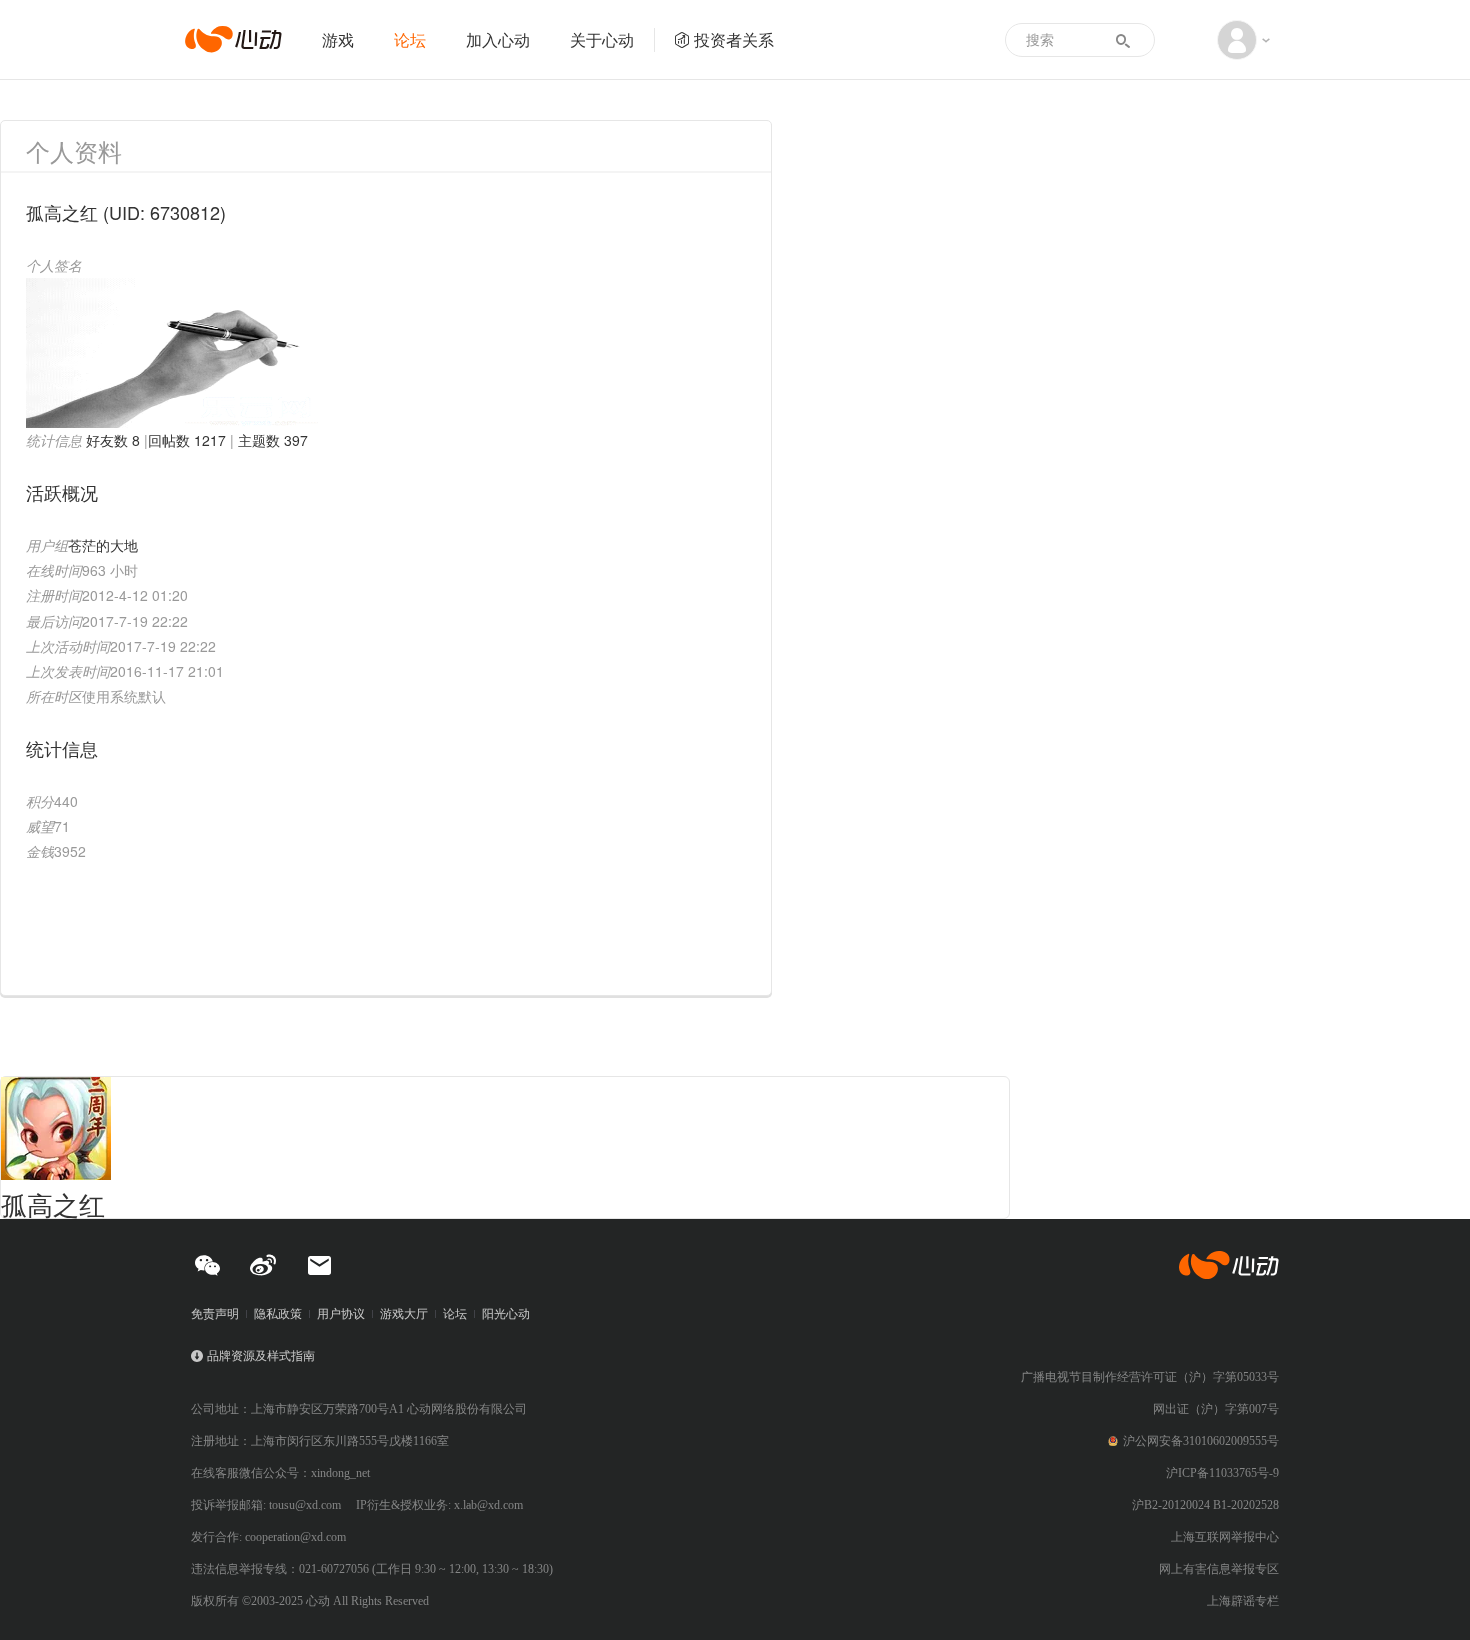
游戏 (338, 39)
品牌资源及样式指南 (261, 1356)
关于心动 (602, 39)
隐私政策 (278, 1314)
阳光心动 (506, 1314)
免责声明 (215, 1314)
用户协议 (341, 1314)
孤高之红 (53, 1203)
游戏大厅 (404, 1314)
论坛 (410, 39)
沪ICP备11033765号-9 (1222, 1473)
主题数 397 (273, 440)
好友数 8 (113, 440)
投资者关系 (734, 39)
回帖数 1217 (187, 440)
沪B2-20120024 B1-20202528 (1205, 1505)
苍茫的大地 (103, 545)
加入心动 (498, 39)
